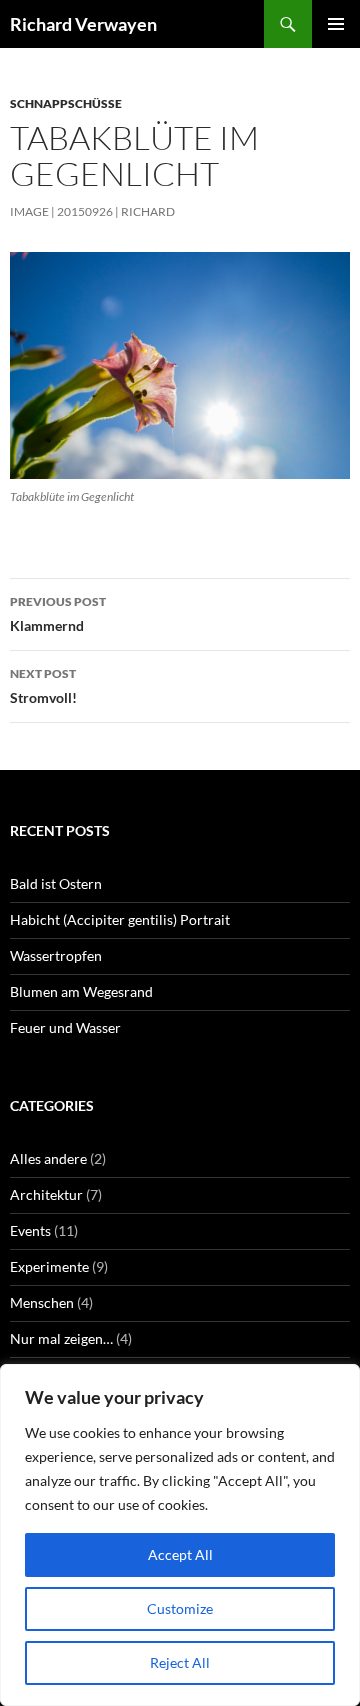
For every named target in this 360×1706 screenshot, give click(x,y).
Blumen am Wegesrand (81, 991)
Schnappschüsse (66, 103)
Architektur (46, 1194)
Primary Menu (336, 24)
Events (30, 1230)
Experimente (49, 1266)
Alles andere (48, 1158)
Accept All (180, 1554)
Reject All (180, 1662)
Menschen (42, 1302)
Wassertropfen (56, 955)
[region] (180, 1535)
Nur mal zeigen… (61, 1338)
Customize (180, 1608)
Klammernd (58, 614)
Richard (148, 211)
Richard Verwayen (83, 24)
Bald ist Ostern (56, 883)
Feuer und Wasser (65, 1027)
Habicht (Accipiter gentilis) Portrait (120, 919)
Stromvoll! (43, 686)
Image (29, 211)
